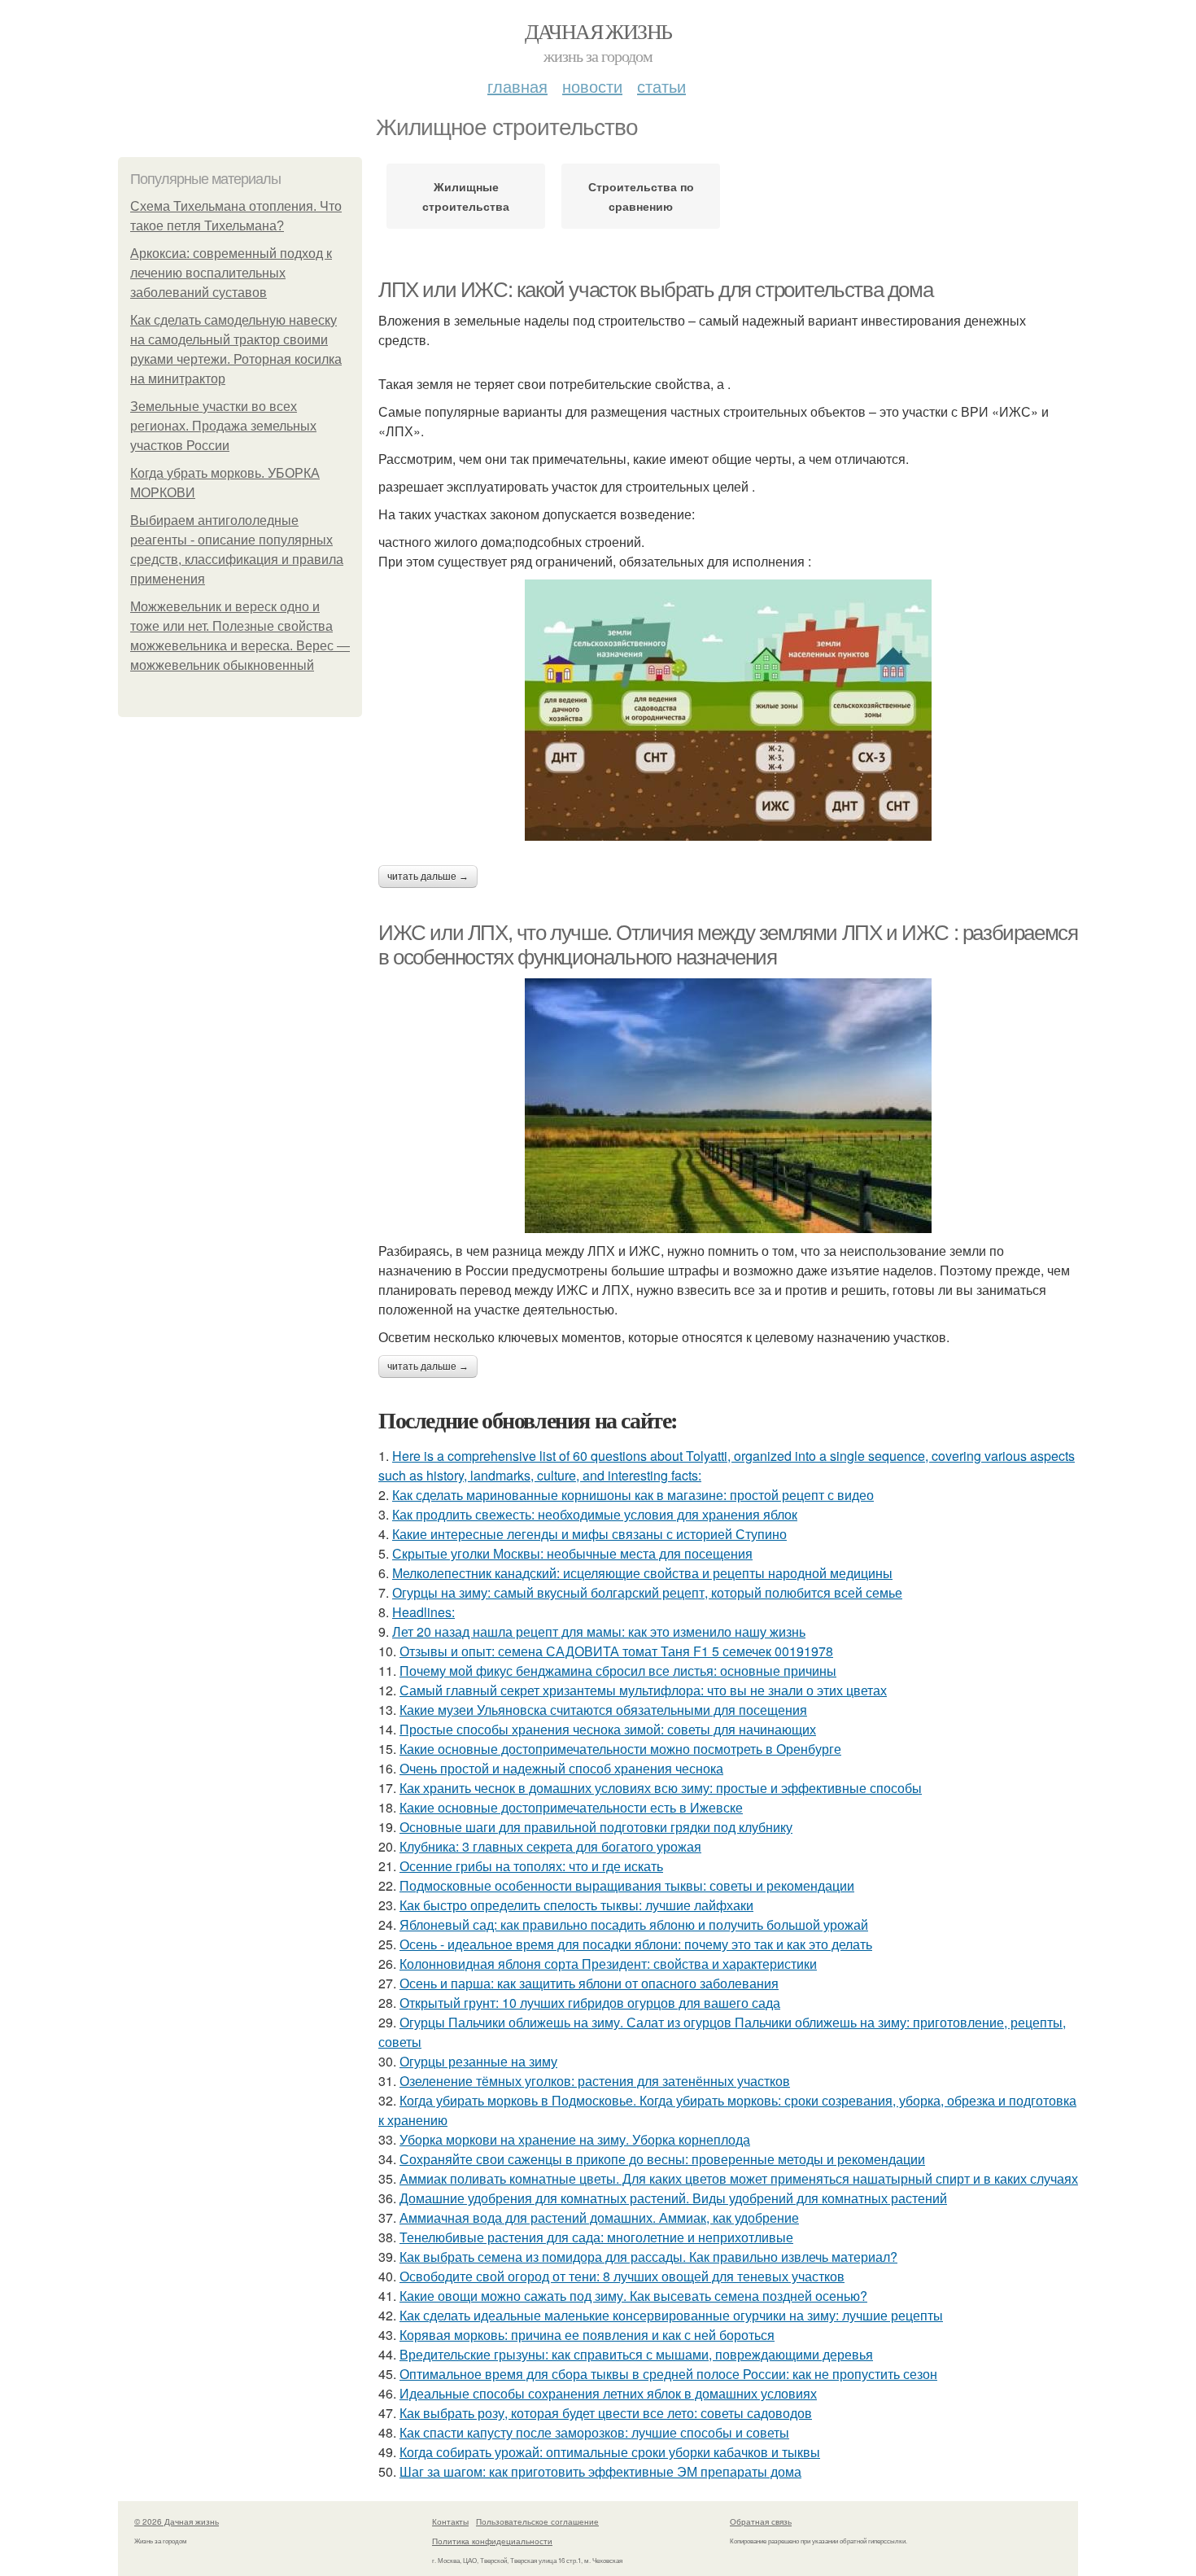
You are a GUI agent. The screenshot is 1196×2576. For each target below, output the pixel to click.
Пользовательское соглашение (537, 2521)
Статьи (661, 86)
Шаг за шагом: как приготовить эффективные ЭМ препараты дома (600, 2471)
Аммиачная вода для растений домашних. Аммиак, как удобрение (599, 2217)
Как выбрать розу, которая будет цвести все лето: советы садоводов (606, 2413)
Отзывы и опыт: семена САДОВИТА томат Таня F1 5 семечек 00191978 (616, 1651)
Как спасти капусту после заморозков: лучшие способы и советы (594, 2432)
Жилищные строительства (466, 196)
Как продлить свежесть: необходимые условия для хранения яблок (595, 1514)
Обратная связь (761, 2521)
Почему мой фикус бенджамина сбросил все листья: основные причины (618, 1671)
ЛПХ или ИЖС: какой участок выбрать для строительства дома (655, 290)
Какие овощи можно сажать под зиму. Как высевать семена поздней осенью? (633, 2296)
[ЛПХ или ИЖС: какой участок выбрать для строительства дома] (728, 710)
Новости (592, 86)
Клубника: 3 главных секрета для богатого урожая (550, 1846)
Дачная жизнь (598, 31)
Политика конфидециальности (492, 2541)
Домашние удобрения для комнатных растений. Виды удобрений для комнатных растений (673, 2198)
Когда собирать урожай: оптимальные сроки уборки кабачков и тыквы (610, 2452)
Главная (517, 86)
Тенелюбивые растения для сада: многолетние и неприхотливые (596, 2237)
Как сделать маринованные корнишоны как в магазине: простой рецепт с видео (633, 1495)
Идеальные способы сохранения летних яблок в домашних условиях (608, 2393)
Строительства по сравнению (641, 196)
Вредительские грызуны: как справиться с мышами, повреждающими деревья (636, 2354)
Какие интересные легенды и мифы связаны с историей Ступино (589, 1534)
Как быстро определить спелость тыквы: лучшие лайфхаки (576, 1905)
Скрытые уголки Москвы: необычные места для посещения (572, 1553)
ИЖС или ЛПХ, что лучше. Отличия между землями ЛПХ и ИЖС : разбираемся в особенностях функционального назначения (728, 945)
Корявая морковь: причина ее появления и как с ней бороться (587, 2335)
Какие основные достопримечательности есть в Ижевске (571, 1807)
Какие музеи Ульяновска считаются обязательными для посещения (603, 1710)
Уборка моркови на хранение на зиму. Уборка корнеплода (575, 2139)
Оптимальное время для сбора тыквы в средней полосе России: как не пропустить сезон (668, 2374)
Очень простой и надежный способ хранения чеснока (561, 1768)
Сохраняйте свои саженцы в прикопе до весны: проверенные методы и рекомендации (662, 2159)
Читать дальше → (428, 877)
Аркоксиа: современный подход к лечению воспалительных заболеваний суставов (231, 273)
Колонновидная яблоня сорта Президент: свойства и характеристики (608, 1964)
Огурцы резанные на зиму (478, 2061)
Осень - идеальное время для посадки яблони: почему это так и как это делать (636, 1944)
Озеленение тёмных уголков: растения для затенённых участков (595, 2081)
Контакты (450, 2521)
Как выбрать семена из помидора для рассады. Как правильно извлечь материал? (648, 2257)
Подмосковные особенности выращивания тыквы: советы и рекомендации (627, 1885)
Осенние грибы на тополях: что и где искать (531, 1866)
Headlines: (423, 1612)
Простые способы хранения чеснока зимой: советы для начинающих (608, 1729)
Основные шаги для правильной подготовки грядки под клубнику (596, 1827)
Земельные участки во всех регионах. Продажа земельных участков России (223, 426)
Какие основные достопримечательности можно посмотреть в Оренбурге (620, 1749)
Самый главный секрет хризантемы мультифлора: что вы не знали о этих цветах (643, 1690)
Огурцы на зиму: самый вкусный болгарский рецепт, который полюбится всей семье (647, 1592)
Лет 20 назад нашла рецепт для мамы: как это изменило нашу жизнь (599, 1631)
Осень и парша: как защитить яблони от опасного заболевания (589, 1983)
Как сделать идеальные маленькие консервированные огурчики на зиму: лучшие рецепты (671, 2315)
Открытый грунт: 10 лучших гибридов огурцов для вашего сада (590, 2003)
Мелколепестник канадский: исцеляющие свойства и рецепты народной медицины (642, 1573)
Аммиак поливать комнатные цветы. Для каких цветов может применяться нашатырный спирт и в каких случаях (739, 2178)
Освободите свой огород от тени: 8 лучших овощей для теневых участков (622, 2276)
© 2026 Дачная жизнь (177, 2521)
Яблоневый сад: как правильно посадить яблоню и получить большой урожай (634, 1924)
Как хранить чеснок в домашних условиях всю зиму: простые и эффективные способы (661, 1788)
